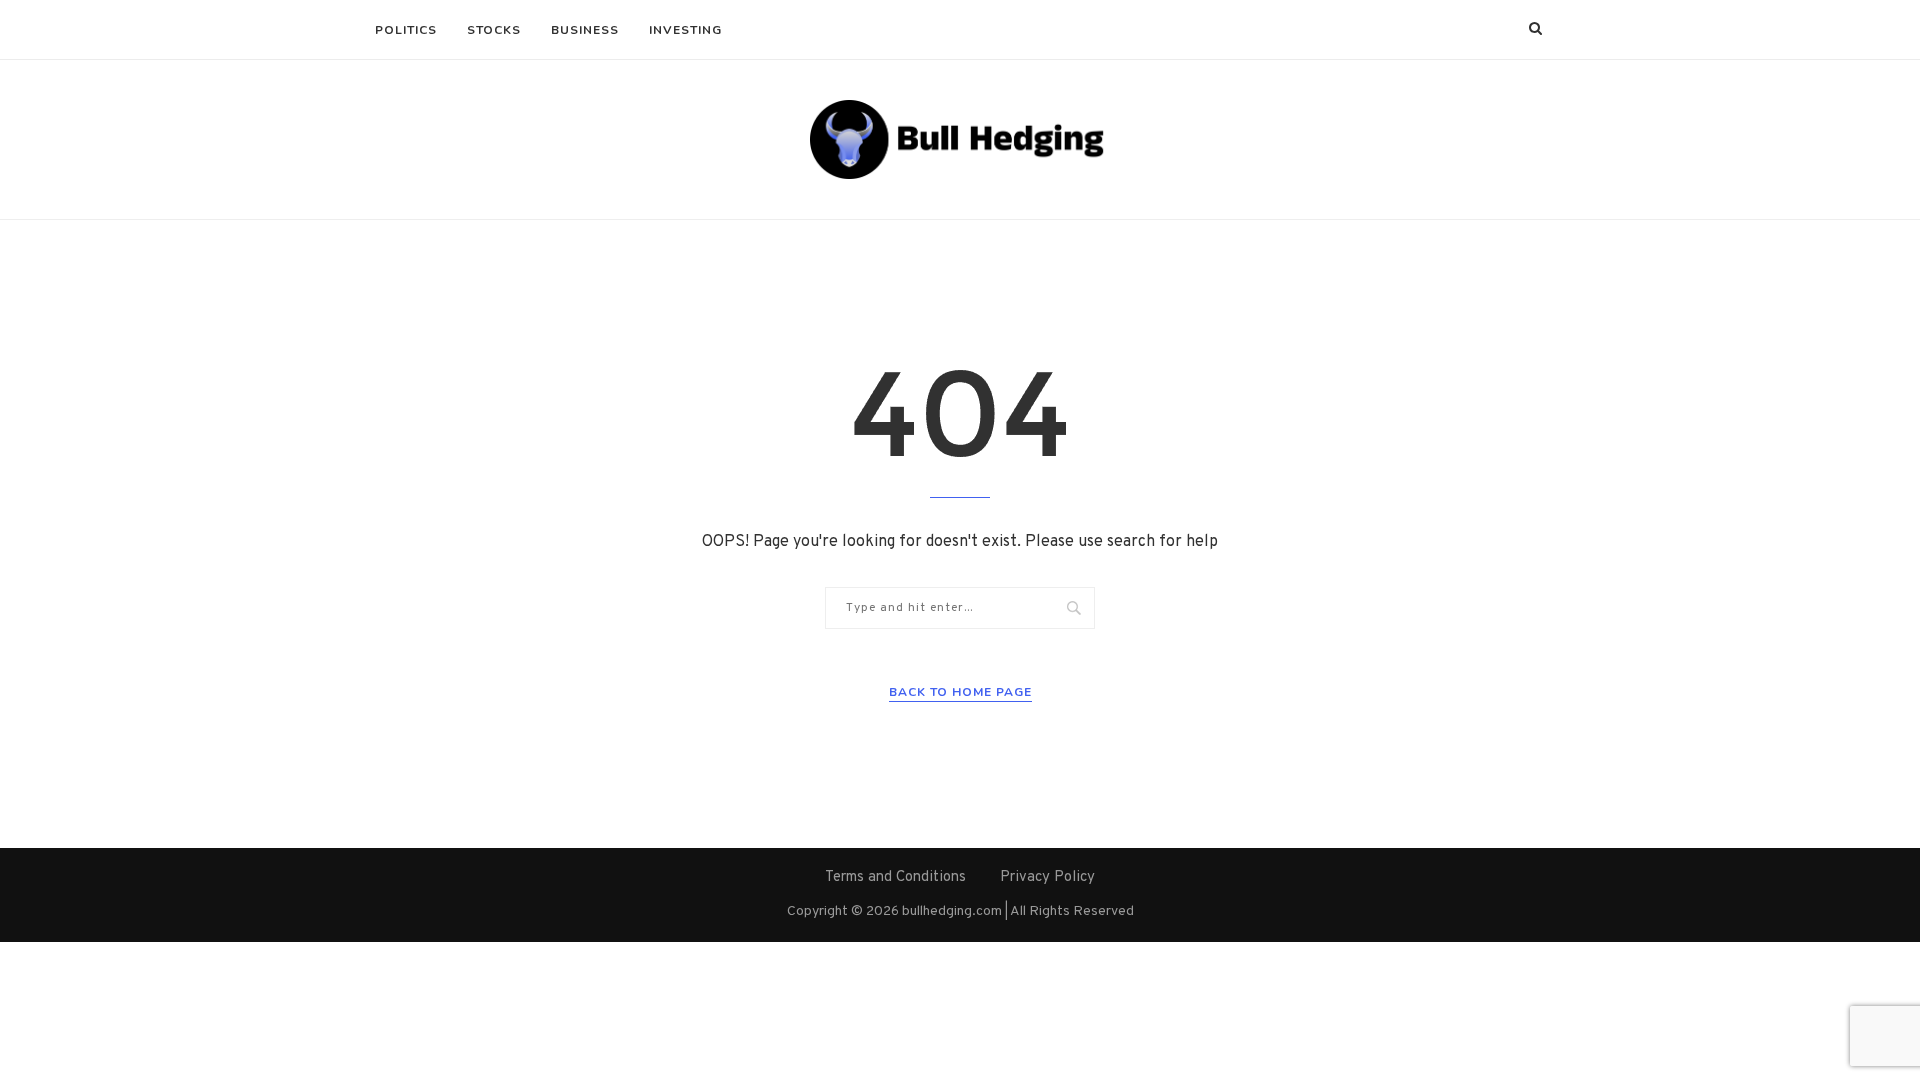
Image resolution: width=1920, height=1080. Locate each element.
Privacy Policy (1047, 877)
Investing (685, 30)
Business (585, 30)
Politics (406, 30)
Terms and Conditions (895, 877)
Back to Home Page (960, 692)
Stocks (494, 30)
